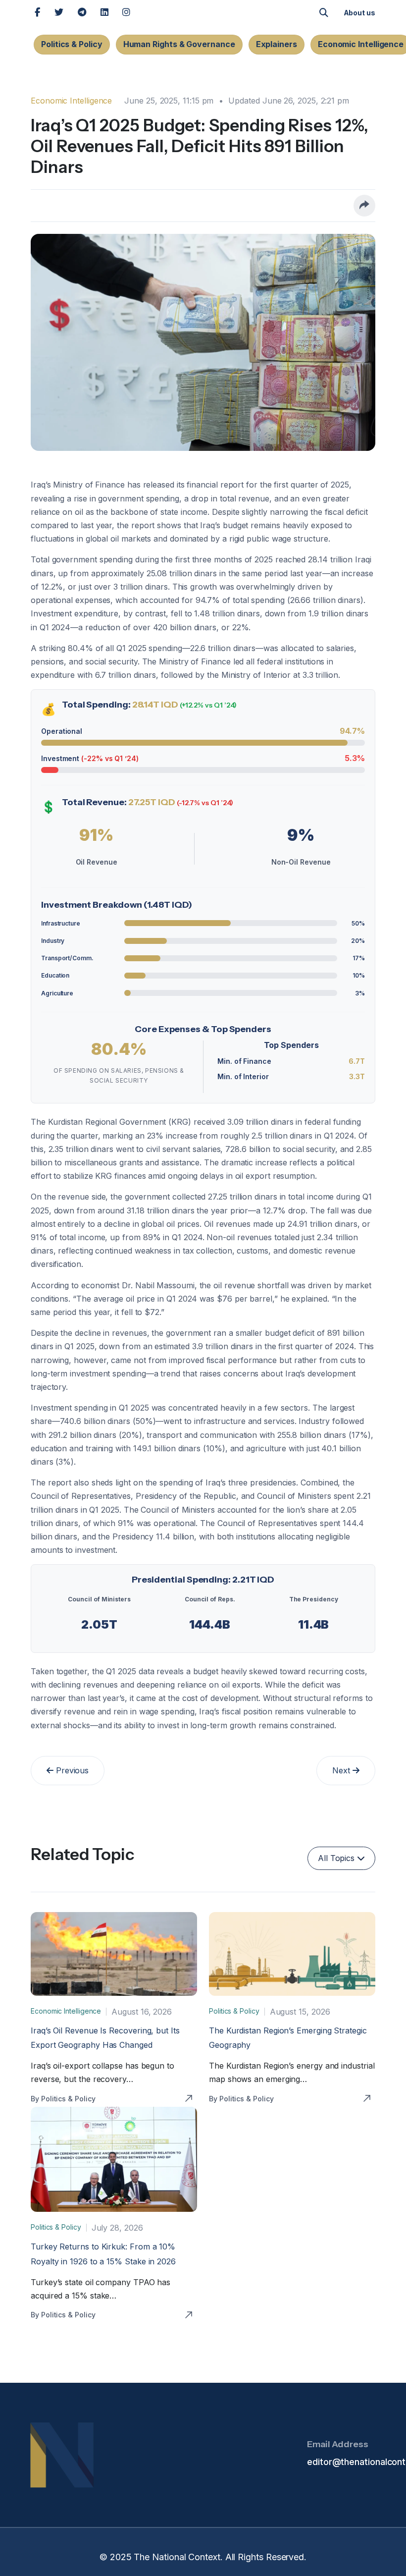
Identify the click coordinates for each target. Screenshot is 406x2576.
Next (342, 1770)
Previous (71, 1770)
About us (359, 13)
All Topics (337, 1858)
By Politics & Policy (63, 2099)
